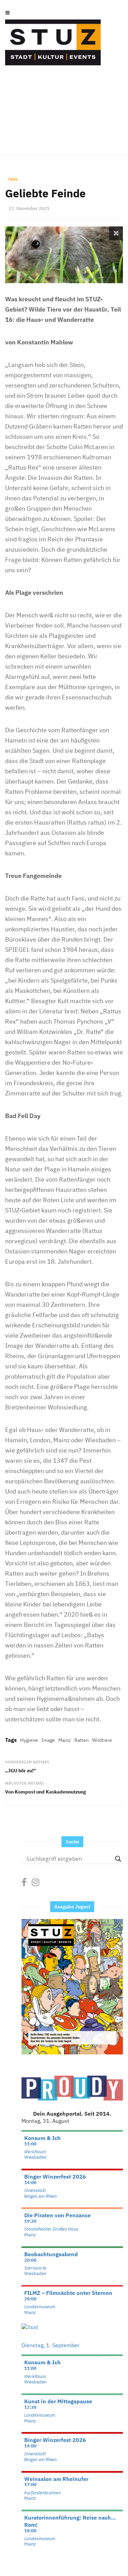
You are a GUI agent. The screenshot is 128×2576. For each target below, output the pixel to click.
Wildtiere (102, 1740)
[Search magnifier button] (118, 1859)
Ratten (82, 1740)
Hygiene (29, 1740)
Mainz (65, 1740)
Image (48, 1740)
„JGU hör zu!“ (20, 1771)
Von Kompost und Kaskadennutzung (46, 1792)
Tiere (13, 179)
